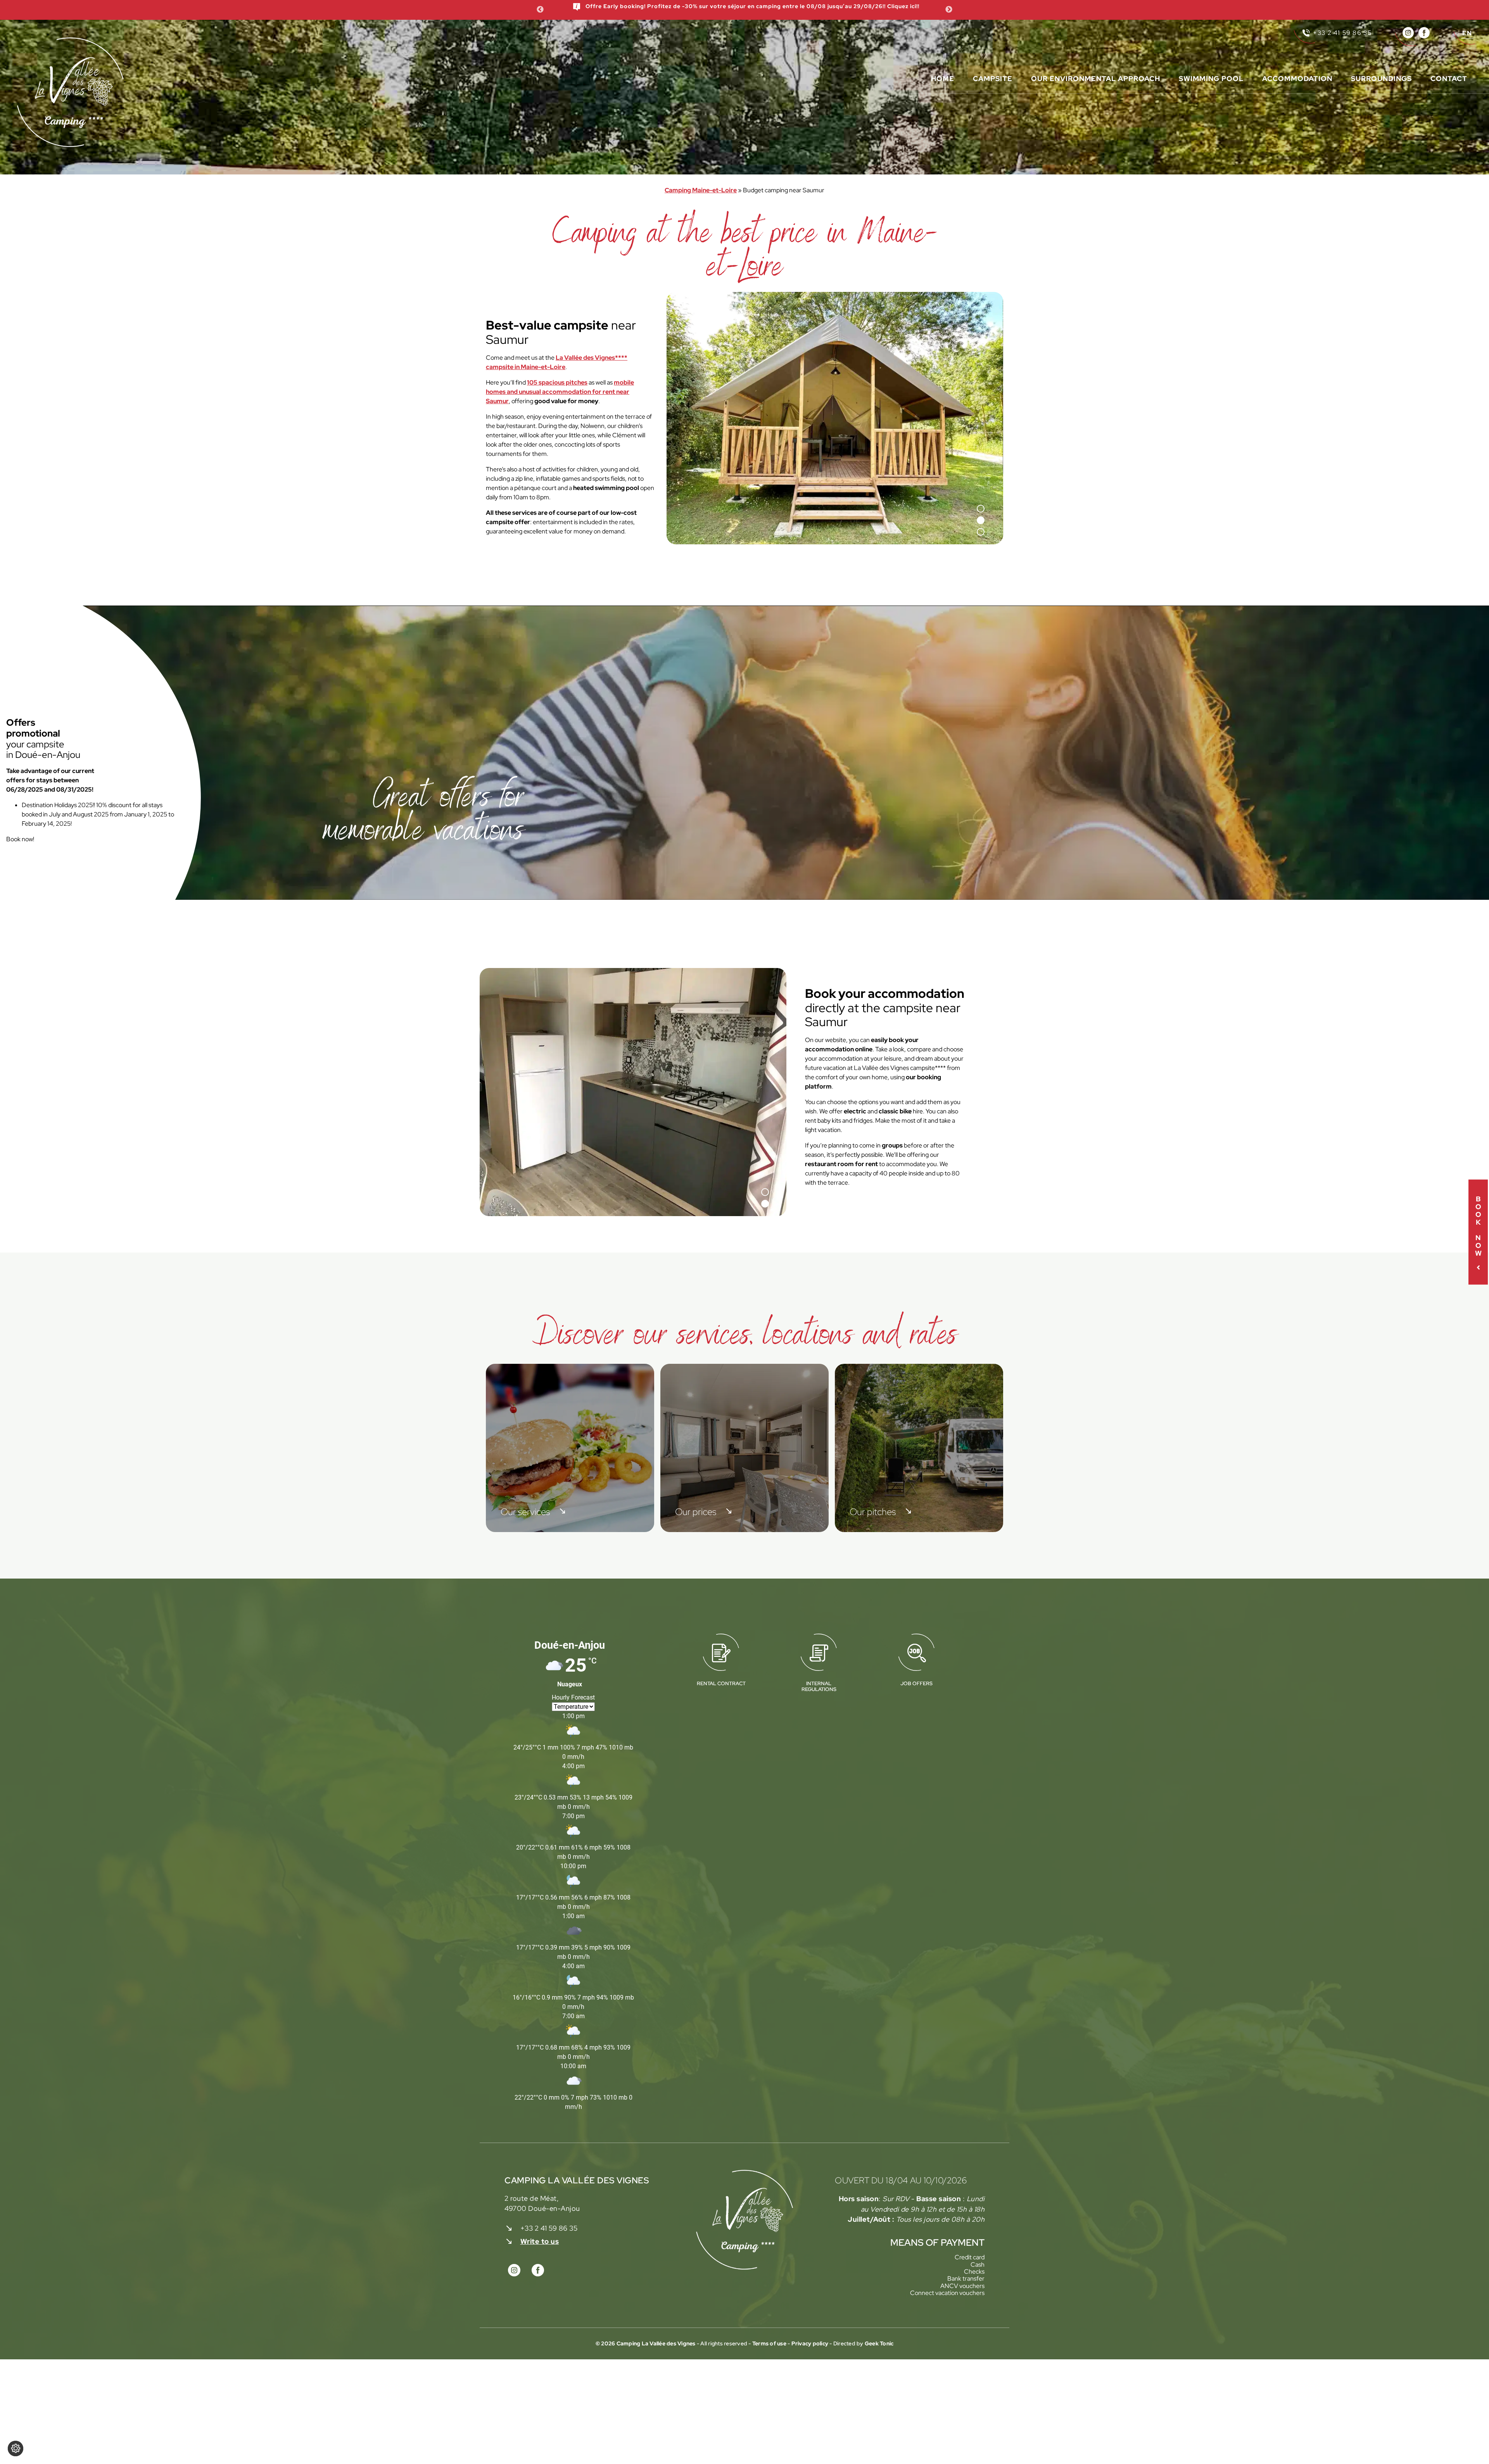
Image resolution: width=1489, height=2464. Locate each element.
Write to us (540, 2241)
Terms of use (770, 2343)
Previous (540, 10)
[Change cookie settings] (16, 2448)
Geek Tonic (879, 2343)
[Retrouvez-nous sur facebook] (1424, 33)
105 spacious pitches (557, 382)
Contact (1449, 79)
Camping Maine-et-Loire (701, 190)
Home (943, 79)
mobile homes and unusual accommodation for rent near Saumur (560, 392)
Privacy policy (811, 2343)
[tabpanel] (835, 418)
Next (949, 10)
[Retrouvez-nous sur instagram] (1408, 33)
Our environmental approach (1096, 79)
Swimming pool (1211, 79)
